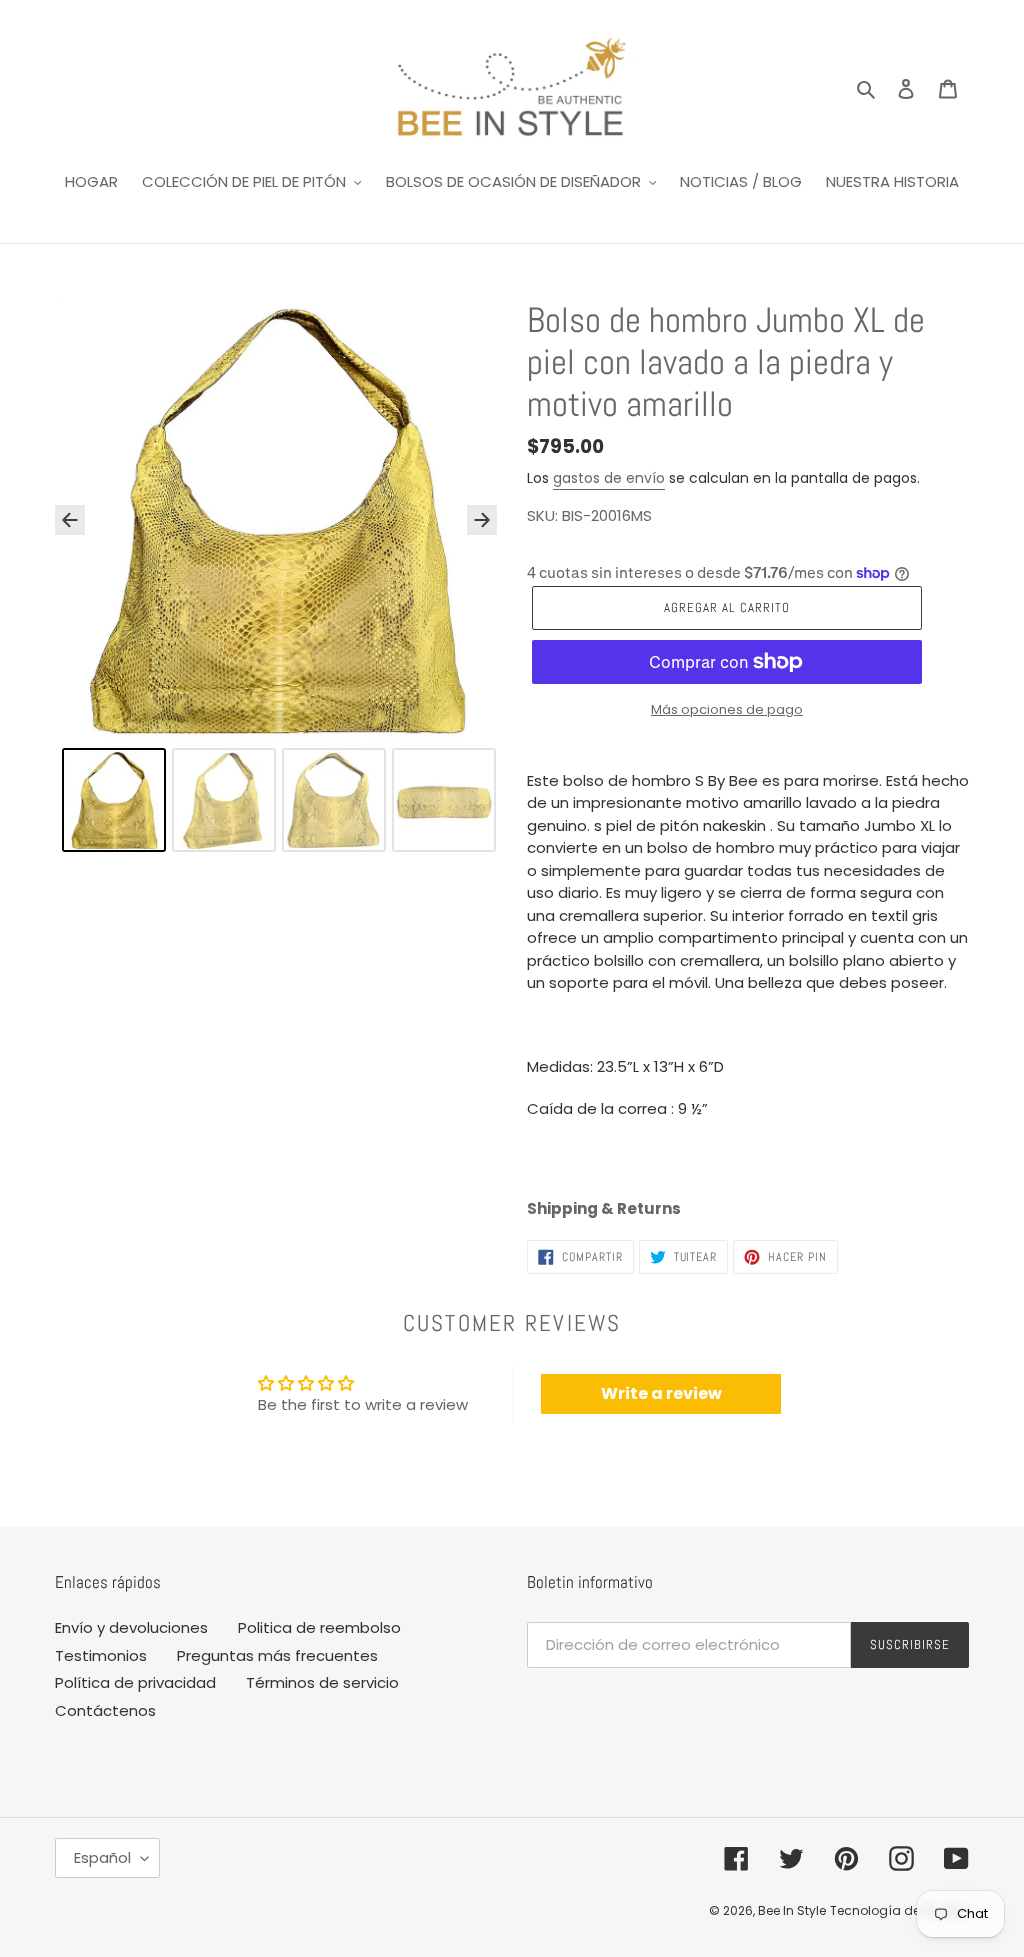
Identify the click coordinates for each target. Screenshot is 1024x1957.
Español (102, 1857)
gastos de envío (609, 478)
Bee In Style (792, 1910)
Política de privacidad (135, 1682)
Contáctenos (105, 1710)
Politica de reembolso (319, 1627)
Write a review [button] (661, 1393)
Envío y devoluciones (131, 1627)
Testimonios (101, 1655)
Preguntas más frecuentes (277, 1655)
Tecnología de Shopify (899, 1910)
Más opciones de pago (727, 709)
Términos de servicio (322, 1682)
